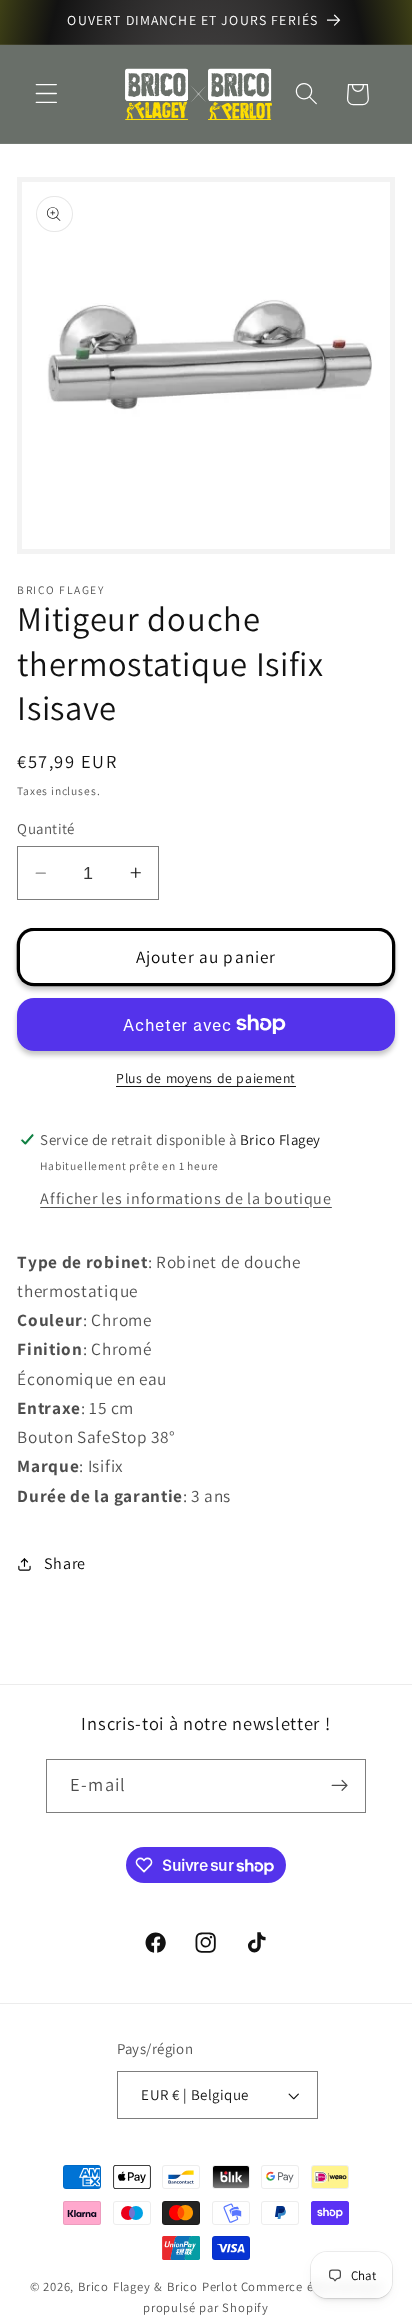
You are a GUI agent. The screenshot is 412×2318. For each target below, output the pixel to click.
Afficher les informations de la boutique (186, 1198)
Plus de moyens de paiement (206, 1078)
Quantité (46, 828)
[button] (46, 94)
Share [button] (65, 1563)
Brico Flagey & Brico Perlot (158, 2286)
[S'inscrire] (339, 1786)
